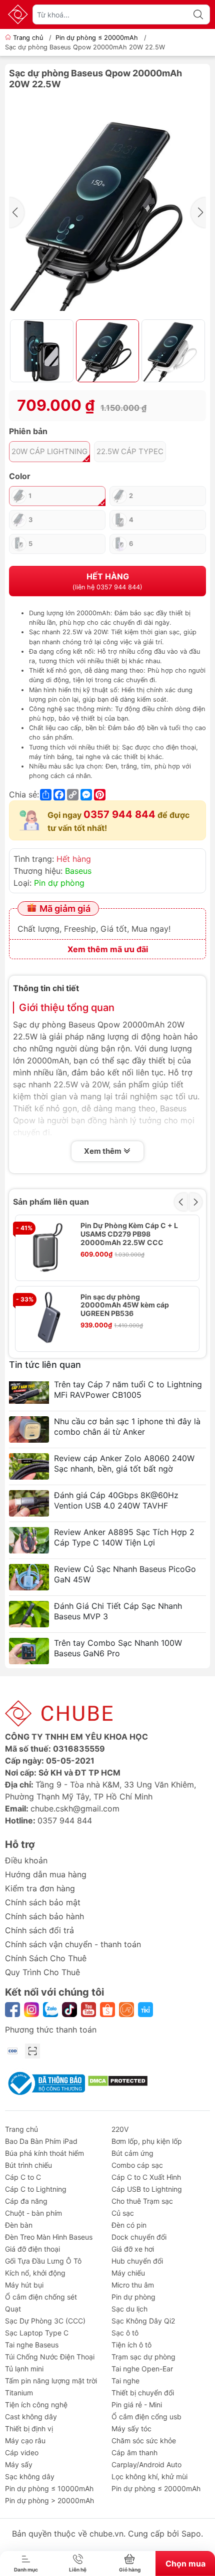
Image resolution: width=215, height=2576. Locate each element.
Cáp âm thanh (134, 2452)
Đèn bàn (19, 2225)
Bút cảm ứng (132, 2153)
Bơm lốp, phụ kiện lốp (147, 2141)
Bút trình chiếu (28, 2165)
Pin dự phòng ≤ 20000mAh (97, 38)
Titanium (19, 2393)
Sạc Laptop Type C (37, 2333)
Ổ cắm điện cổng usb (146, 2417)
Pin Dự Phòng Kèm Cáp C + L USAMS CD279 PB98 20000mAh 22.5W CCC (129, 1234)
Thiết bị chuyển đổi (143, 2393)
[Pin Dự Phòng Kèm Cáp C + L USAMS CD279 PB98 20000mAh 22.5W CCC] (48, 1248)
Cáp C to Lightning (36, 2189)
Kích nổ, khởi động (35, 2273)
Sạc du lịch (129, 2309)
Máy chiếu (128, 2273)
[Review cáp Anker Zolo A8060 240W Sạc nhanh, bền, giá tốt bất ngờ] (29, 1466)
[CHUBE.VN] (18, 14)
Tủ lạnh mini (24, 2369)
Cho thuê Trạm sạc (142, 2201)
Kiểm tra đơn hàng (40, 1888)
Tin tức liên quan (45, 1365)
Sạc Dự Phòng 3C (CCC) (45, 2321)
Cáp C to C (23, 2177)
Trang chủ (28, 38)
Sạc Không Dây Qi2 (143, 2321)
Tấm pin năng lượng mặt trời (51, 2381)
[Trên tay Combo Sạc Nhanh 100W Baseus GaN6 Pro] (29, 1651)
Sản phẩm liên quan (51, 1202)
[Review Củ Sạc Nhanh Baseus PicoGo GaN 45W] (29, 1577)
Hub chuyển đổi (137, 2261)
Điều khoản (26, 1860)
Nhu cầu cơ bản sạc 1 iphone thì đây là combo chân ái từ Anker (127, 1426)
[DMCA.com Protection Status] (118, 2080)
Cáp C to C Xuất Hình (146, 2177)
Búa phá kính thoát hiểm (44, 2153)
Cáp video (22, 2452)
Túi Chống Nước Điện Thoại (50, 2357)
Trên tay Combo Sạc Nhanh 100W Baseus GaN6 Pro (118, 1648)
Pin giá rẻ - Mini (137, 2405)
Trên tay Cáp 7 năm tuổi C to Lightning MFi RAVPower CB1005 (128, 1390)
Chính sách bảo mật (43, 1902)
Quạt (13, 2309)
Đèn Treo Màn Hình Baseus (49, 2237)
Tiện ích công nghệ (36, 2405)
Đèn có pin (129, 2225)
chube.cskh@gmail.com (75, 1808)
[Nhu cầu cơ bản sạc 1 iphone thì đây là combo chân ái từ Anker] (29, 1429)
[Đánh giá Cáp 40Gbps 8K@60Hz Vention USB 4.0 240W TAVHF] (29, 1503)
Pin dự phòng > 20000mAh (49, 2500)
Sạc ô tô (125, 2333)
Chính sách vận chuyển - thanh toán (73, 1944)
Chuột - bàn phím (33, 2213)
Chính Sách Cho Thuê (46, 1958)
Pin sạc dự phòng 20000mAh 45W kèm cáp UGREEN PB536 (125, 1305)
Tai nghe (125, 2381)
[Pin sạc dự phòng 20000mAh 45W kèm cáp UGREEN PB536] (48, 1319)
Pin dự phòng (59, 883)
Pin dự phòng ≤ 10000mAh (49, 2488)
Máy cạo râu (25, 2441)
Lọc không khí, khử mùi (149, 2476)
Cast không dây (31, 2417)
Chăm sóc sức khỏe (144, 2441)
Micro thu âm (133, 2285)
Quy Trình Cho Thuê (42, 1972)
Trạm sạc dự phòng (143, 2357)
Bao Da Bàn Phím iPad (41, 2141)
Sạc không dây (30, 2476)
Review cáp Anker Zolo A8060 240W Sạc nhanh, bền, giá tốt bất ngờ (124, 1463)
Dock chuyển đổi (139, 2237)
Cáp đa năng (26, 2201)
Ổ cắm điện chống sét (41, 2297)
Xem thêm (103, 1151)
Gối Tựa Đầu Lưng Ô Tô (43, 2261)
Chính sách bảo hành (44, 1916)
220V (120, 2129)
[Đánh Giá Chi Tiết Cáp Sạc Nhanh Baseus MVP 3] (29, 1614)
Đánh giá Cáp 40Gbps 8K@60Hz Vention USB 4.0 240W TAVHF (116, 1500)
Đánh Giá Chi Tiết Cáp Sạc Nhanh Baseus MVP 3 (118, 1611)
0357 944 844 (119, 814)
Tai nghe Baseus (32, 2345)
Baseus (78, 871)
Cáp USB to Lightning (147, 2189)
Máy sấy (19, 2464)
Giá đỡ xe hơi (133, 2249)
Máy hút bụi (24, 2285)
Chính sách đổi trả (39, 1930)
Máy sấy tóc (131, 2429)
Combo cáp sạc (137, 2165)
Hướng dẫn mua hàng (46, 1874)
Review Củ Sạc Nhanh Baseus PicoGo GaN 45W (125, 1574)
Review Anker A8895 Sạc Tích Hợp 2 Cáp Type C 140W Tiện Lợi (124, 1537)
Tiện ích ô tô (131, 2345)
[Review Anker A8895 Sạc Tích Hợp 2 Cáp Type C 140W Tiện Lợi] (29, 1540)
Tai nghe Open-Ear (142, 2369)
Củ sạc (123, 2213)
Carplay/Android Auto (146, 2464)
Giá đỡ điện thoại (32, 2249)
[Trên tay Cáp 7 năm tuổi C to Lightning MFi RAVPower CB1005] (29, 1393)
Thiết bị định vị (29, 2429)
